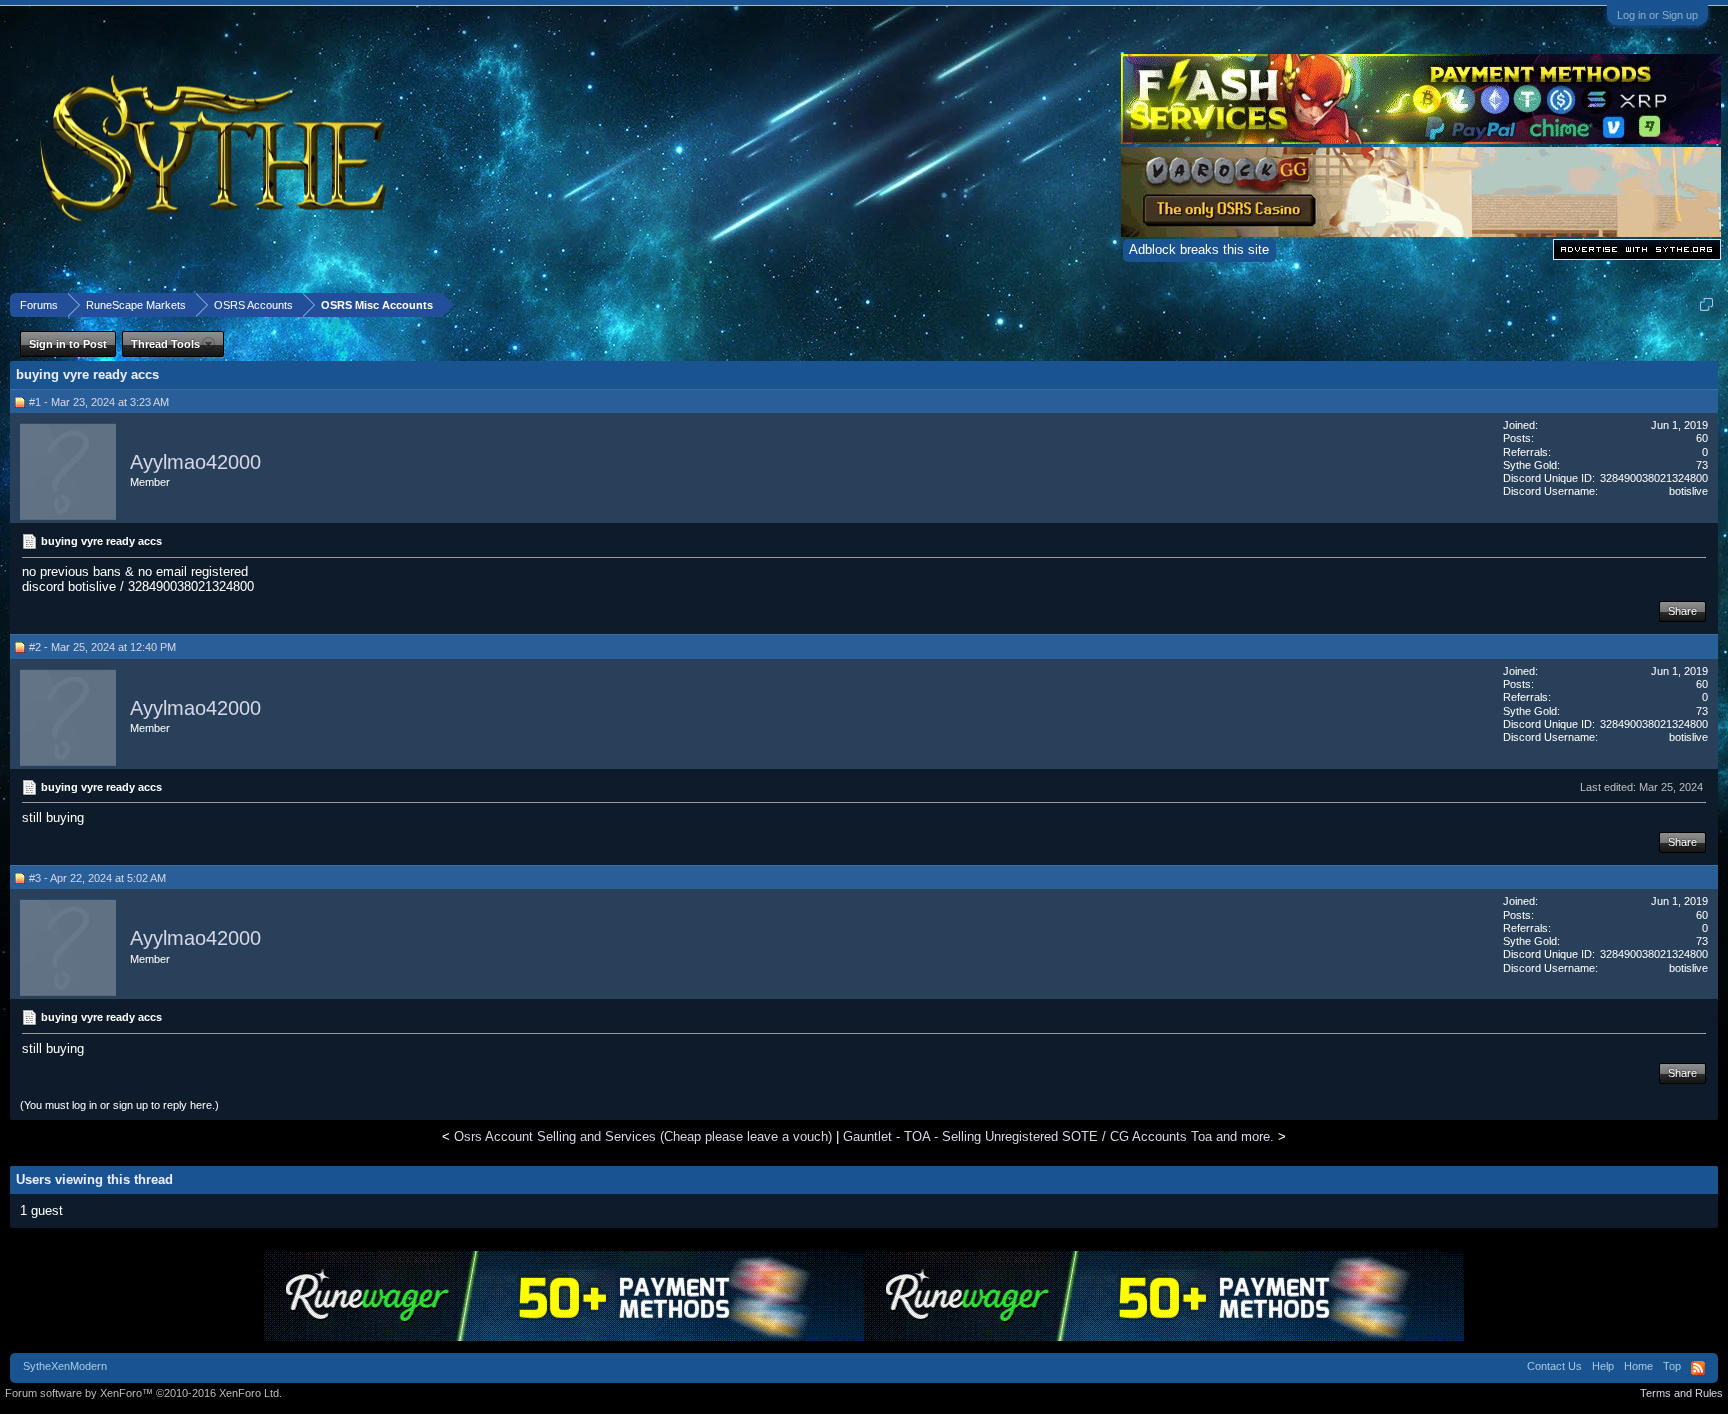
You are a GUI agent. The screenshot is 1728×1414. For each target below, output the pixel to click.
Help (1603, 1366)
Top (1672, 1366)
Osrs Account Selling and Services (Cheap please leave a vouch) (643, 1136)
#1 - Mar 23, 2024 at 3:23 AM (99, 402)
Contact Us (1554, 1366)
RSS (1698, 1368)
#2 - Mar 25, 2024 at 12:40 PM (102, 647)
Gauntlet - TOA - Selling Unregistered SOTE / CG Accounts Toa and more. (1058, 1136)
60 (1702, 438)
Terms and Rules (1681, 1393)
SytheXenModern (65, 1366)
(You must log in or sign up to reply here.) (119, 1105)
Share (1682, 611)
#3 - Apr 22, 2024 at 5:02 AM (97, 878)
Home (1638, 1366)
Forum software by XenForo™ (143, 1393)
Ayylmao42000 (195, 462)
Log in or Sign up (1657, 15)
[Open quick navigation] (1706, 304)
